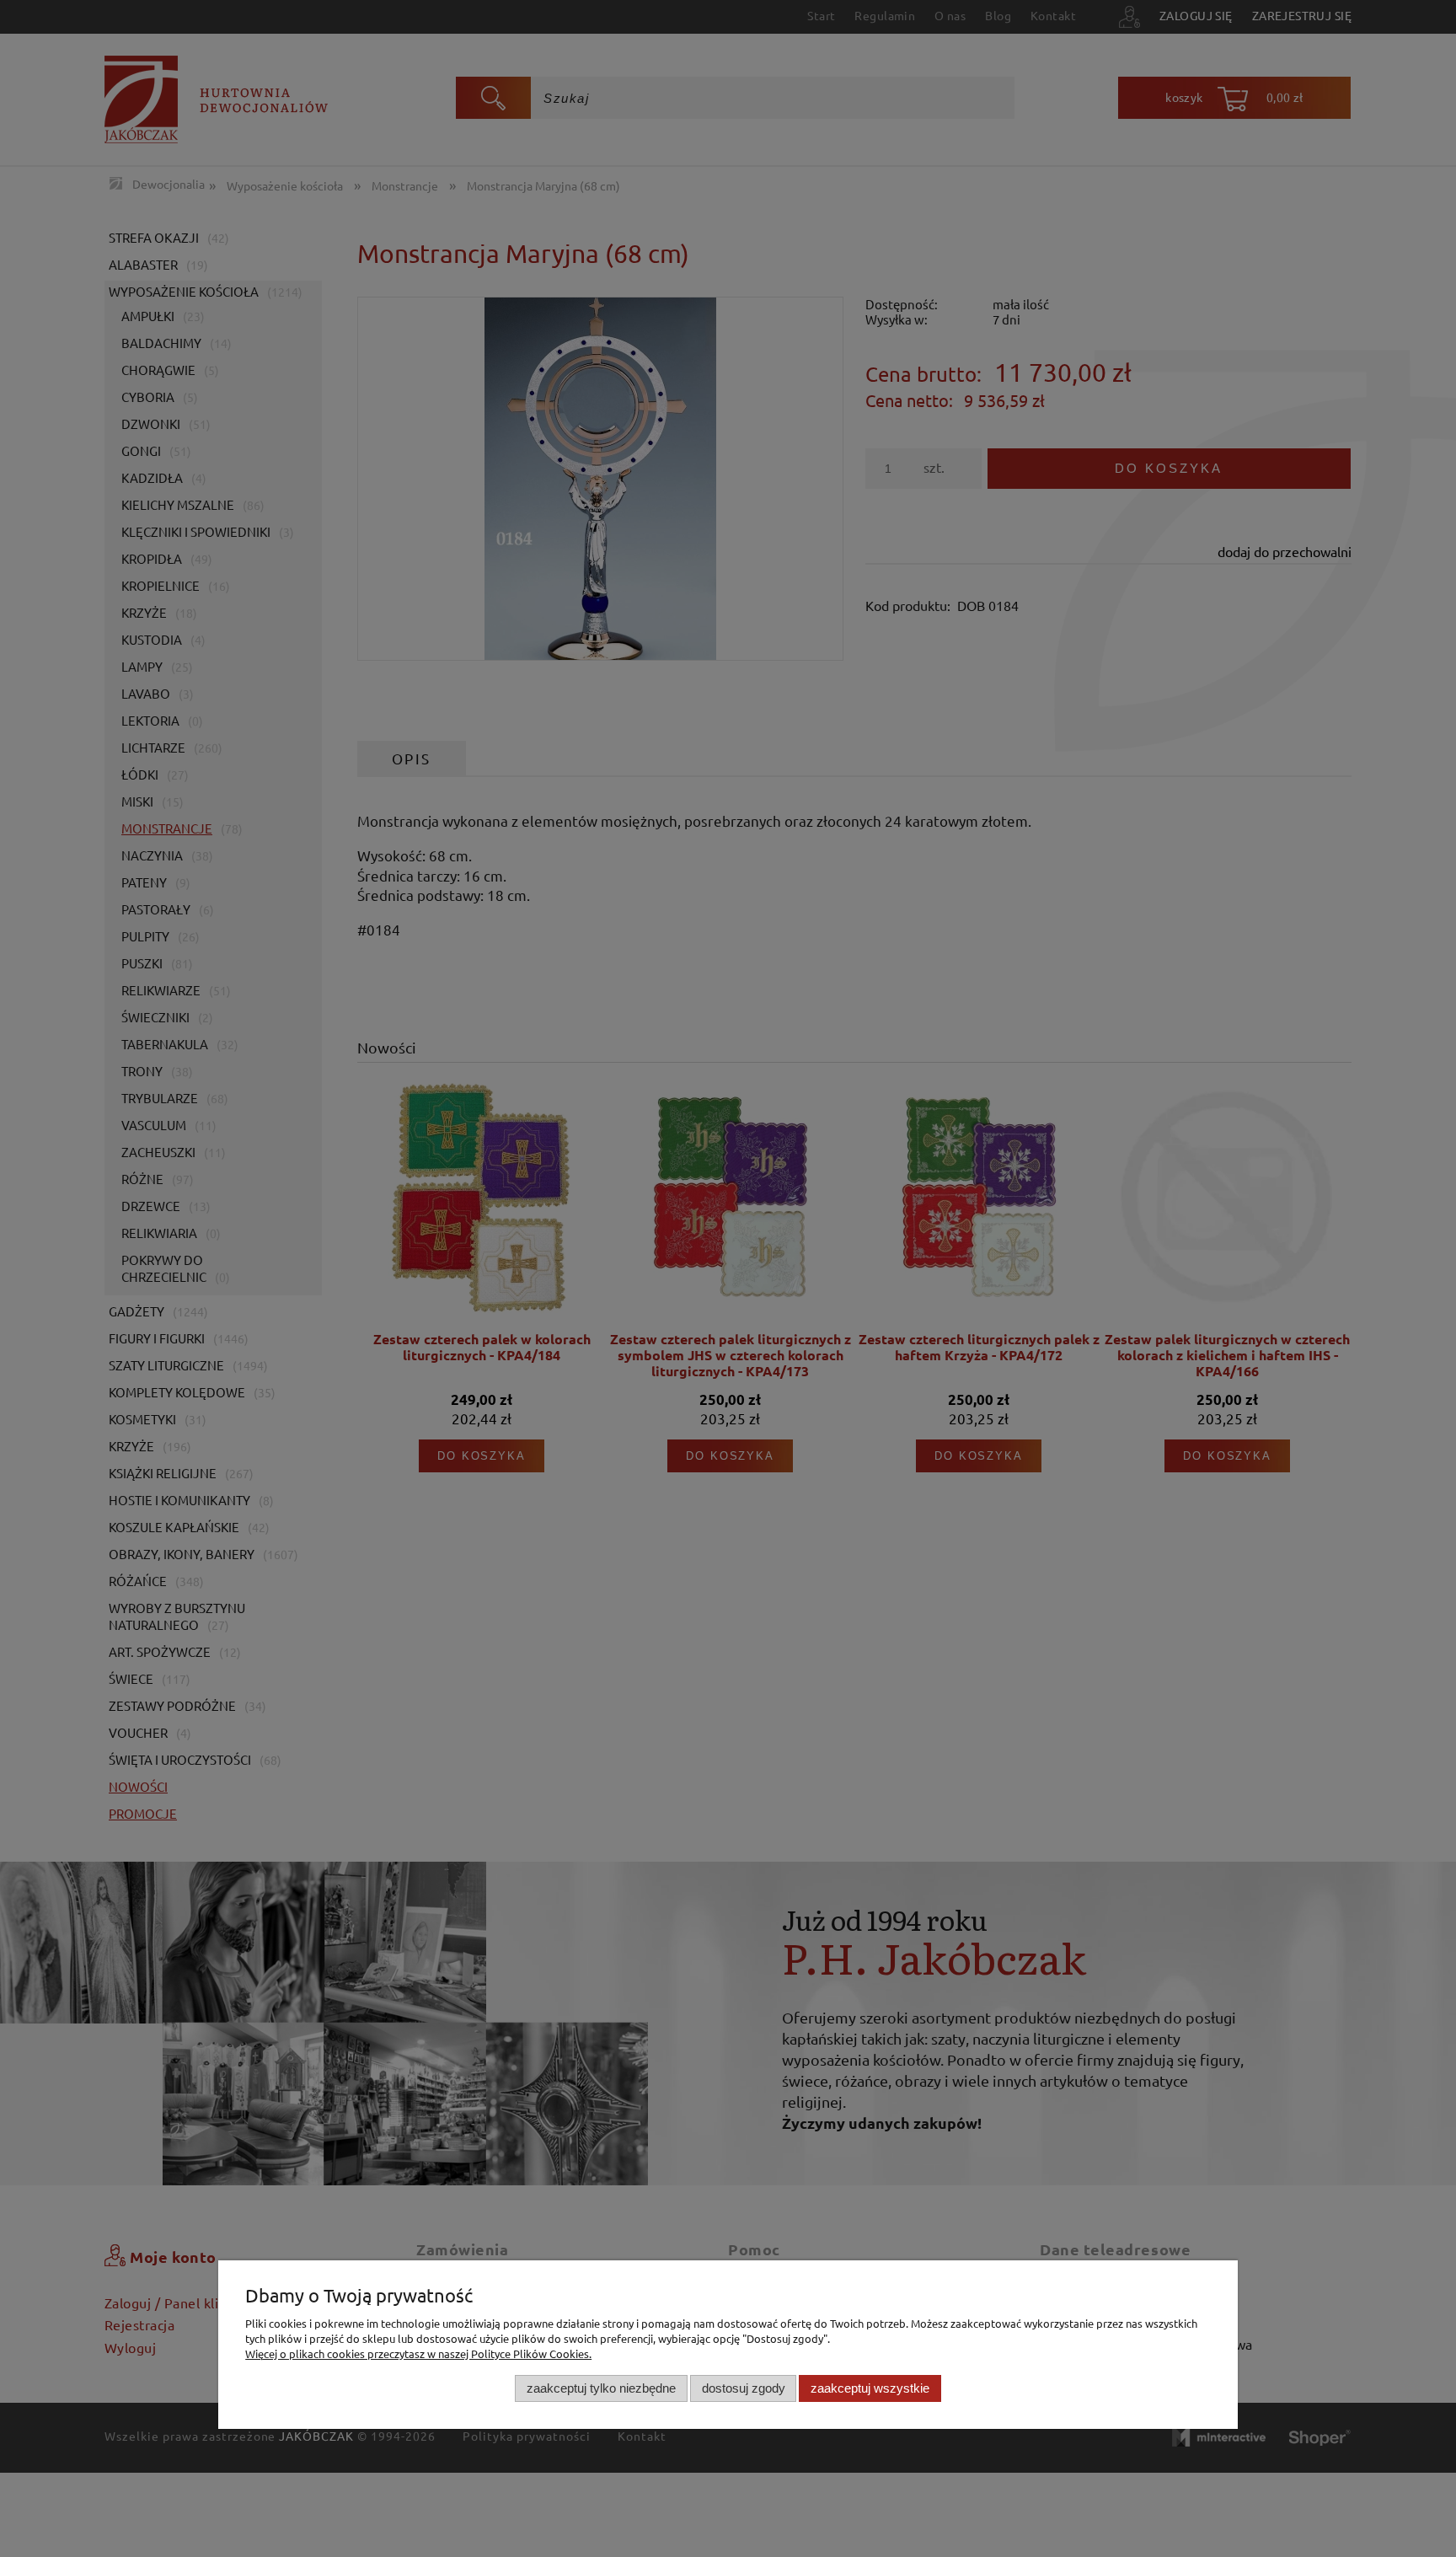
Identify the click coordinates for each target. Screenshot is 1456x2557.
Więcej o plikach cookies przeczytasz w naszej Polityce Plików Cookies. (418, 2353)
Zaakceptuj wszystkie (870, 2388)
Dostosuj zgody (744, 2388)
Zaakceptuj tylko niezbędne (601, 2388)
